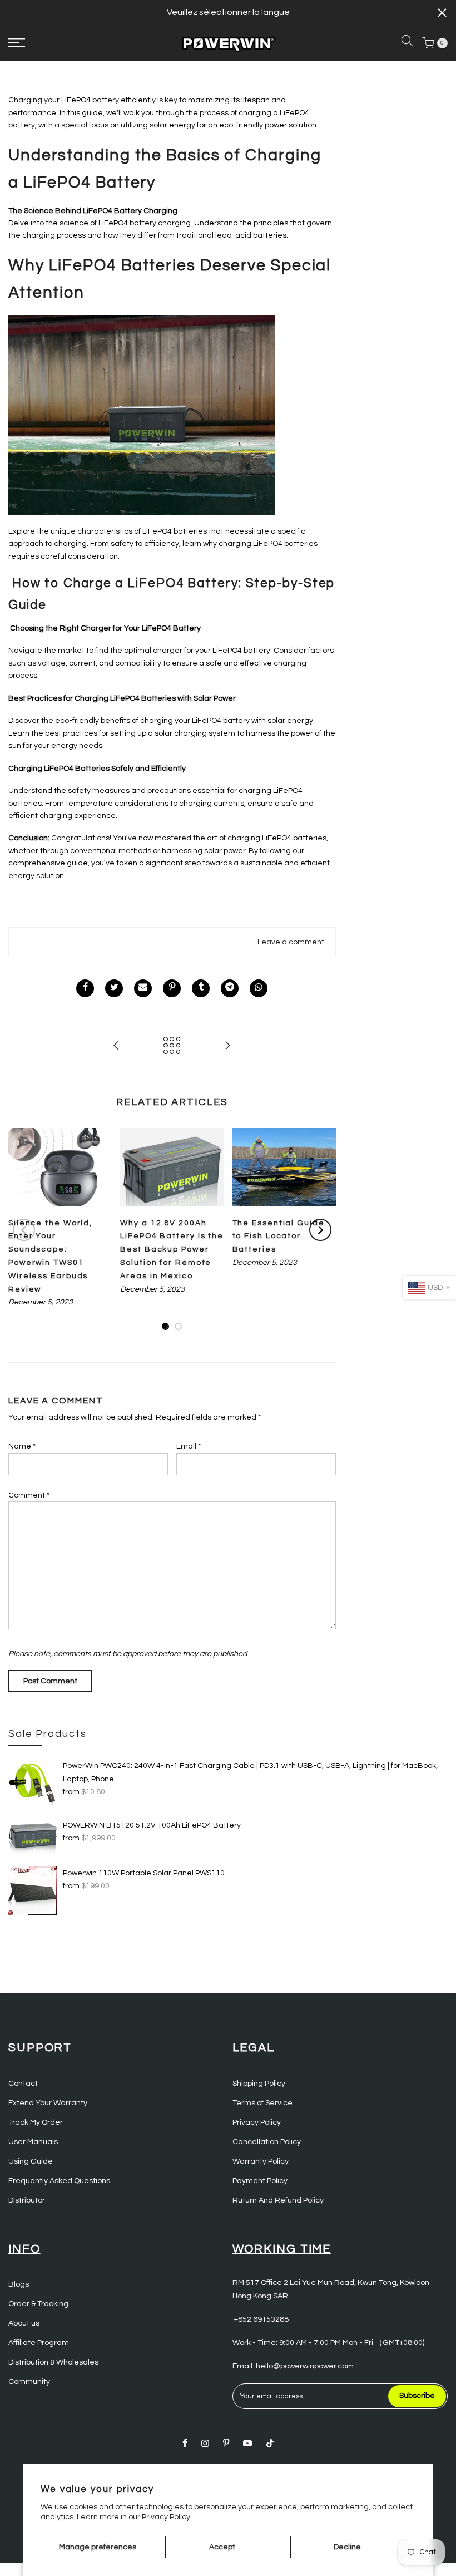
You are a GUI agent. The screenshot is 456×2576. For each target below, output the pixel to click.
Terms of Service (262, 2103)
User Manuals (33, 2142)
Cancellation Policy (267, 2142)
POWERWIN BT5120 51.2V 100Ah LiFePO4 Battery (152, 1825)
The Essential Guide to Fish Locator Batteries (279, 1237)
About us (24, 2323)
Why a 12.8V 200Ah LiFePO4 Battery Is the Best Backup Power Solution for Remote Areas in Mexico (172, 1250)
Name (22, 1446)
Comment (29, 1495)
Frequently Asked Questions (59, 2181)
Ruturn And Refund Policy (278, 2200)
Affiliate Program (39, 2343)
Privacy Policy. (167, 2517)
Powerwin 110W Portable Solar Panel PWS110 (144, 1873)
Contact (23, 2084)
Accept (222, 2547)
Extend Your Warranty (48, 2103)
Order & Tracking (38, 2304)
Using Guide (31, 2161)
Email (189, 1446)
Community (29, 2382)
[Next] (320, 1230)
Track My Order (36, 2122)
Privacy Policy (257, 2122)
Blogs (19, 2284)
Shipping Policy (259, 2084)
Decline (347, 2547)
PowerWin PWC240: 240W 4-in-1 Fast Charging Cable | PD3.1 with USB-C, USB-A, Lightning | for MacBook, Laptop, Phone (250, 1772)
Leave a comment (291, 942)
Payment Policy (260, 2181)
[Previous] (24, 1230)
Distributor (27, 2200)
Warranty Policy (261, 2161)
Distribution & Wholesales (53, 2362)
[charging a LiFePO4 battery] (142, 415)
